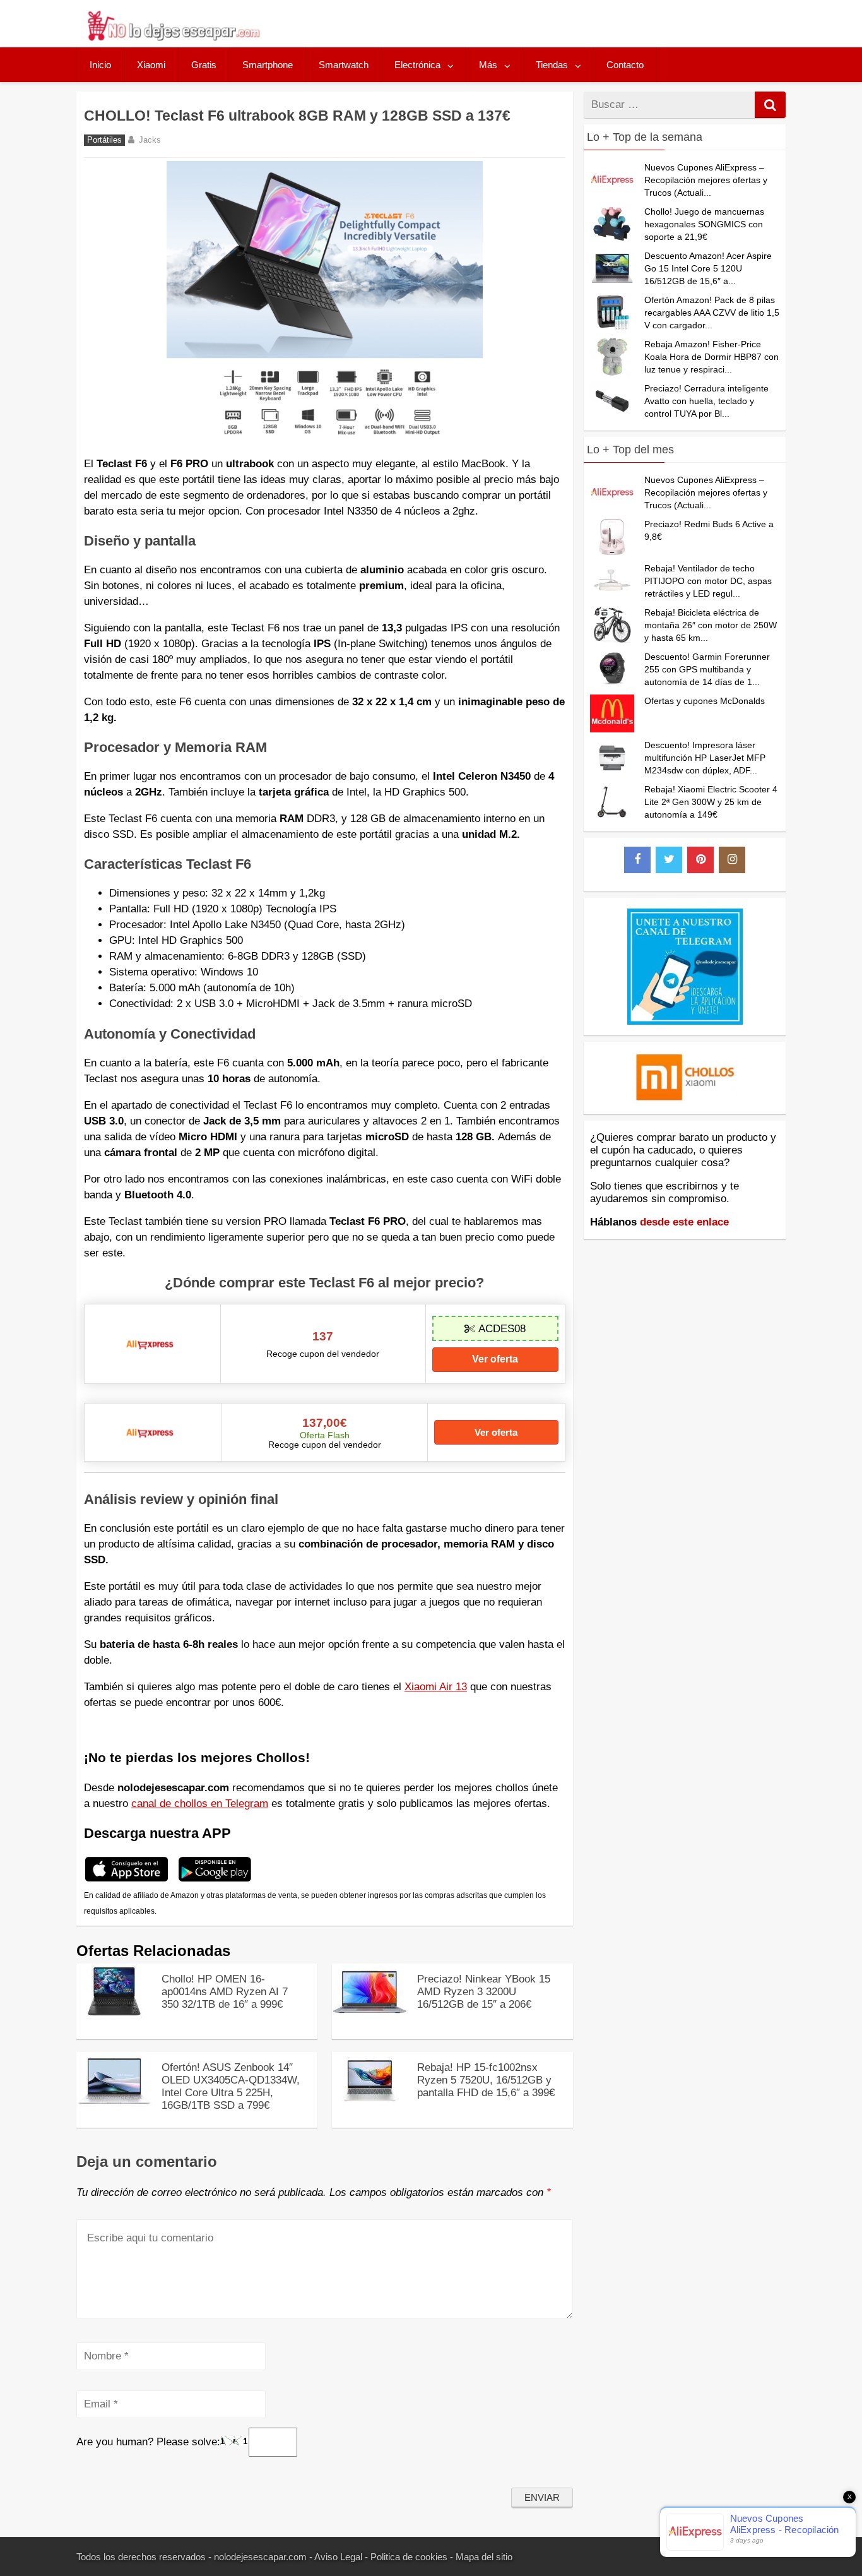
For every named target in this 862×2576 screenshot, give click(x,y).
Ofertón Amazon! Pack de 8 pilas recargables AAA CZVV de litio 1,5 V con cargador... (712, 313)
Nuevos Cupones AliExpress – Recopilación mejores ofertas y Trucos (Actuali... (706, 180)
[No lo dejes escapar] (173, 38)
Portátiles (104, 140)
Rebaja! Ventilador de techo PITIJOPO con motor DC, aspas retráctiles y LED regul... (708, 581)
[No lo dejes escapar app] (127, 1880)
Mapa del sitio (484, 2557)
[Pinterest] (700, 860)
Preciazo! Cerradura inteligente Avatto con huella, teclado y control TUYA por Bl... (706, 401)
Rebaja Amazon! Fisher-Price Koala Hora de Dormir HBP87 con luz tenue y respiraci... (711, 357)
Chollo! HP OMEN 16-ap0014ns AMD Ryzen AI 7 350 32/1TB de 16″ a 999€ (225, 1992)
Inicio (100, 65)
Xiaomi (151, 65)
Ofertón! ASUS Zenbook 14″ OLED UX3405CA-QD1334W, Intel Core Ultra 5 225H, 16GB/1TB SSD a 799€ (231, 2086)
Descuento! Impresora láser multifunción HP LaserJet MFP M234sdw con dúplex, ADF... (705, 758)
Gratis (204, 65)
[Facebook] (637, 860)
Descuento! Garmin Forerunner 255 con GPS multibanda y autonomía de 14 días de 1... (707, 669)
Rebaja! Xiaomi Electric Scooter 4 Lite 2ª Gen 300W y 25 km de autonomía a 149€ (711, 802)
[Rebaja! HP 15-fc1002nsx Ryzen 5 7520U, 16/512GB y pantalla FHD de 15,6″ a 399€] (370, 2105)
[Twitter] (669, 860)
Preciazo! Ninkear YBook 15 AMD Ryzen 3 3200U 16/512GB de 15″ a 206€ (484, 1992)
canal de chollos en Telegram (200, 1804)
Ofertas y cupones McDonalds (705, 701)
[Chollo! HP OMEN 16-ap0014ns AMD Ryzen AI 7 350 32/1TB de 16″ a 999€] (114, 2017)
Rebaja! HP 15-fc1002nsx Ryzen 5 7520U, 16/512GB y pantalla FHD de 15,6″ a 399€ (486, 2080)
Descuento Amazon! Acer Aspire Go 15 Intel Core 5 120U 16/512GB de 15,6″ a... (708, 268)
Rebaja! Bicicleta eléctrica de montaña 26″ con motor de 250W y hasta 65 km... (711, 625)
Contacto (625, 65)
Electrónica (417, 65)
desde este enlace (684, 1222)
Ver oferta (495, 1359)
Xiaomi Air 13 (436, 1687)
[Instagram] (732, 860)
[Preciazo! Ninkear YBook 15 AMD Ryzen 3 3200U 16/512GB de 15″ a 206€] (370, 2017)
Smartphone (268, 65)
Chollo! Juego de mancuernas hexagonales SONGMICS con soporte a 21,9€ (704, 224)
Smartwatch (344, 65)
